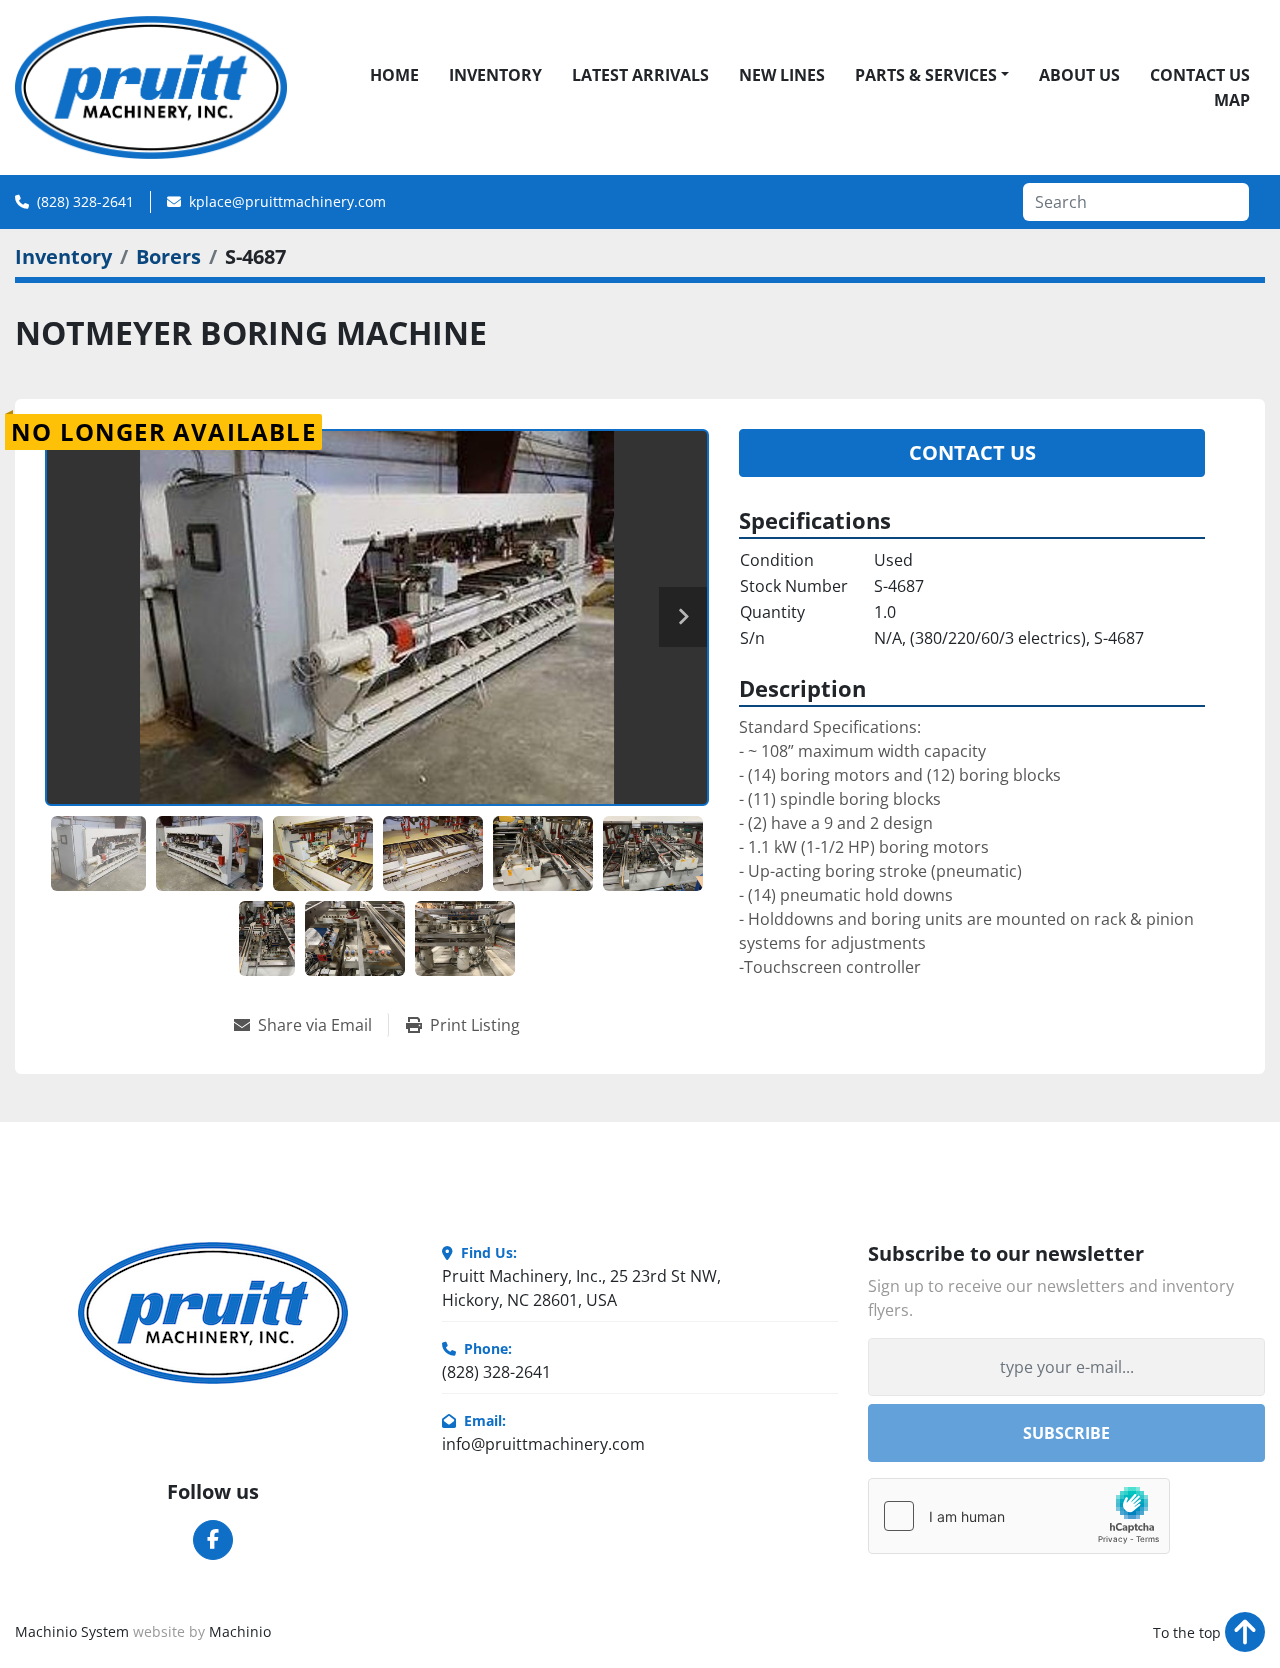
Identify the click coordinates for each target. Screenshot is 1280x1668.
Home (394, 75)
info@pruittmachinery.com (543, 1444)
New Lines (782, 75)
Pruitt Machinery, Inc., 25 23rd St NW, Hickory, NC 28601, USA (581, 1288)
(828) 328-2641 (85, 201)
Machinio (240, 1631)
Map (1232, 100)
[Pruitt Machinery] (213, 1313)
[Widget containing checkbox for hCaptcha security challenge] (1019, 1516)
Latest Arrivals (640, 75)
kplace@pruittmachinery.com (287, 201)
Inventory (495, 75)
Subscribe (1066, 1433)
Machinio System (72, 1631)
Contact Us (1200, 75)
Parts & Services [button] (926, 75)
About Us (1079, 75)
